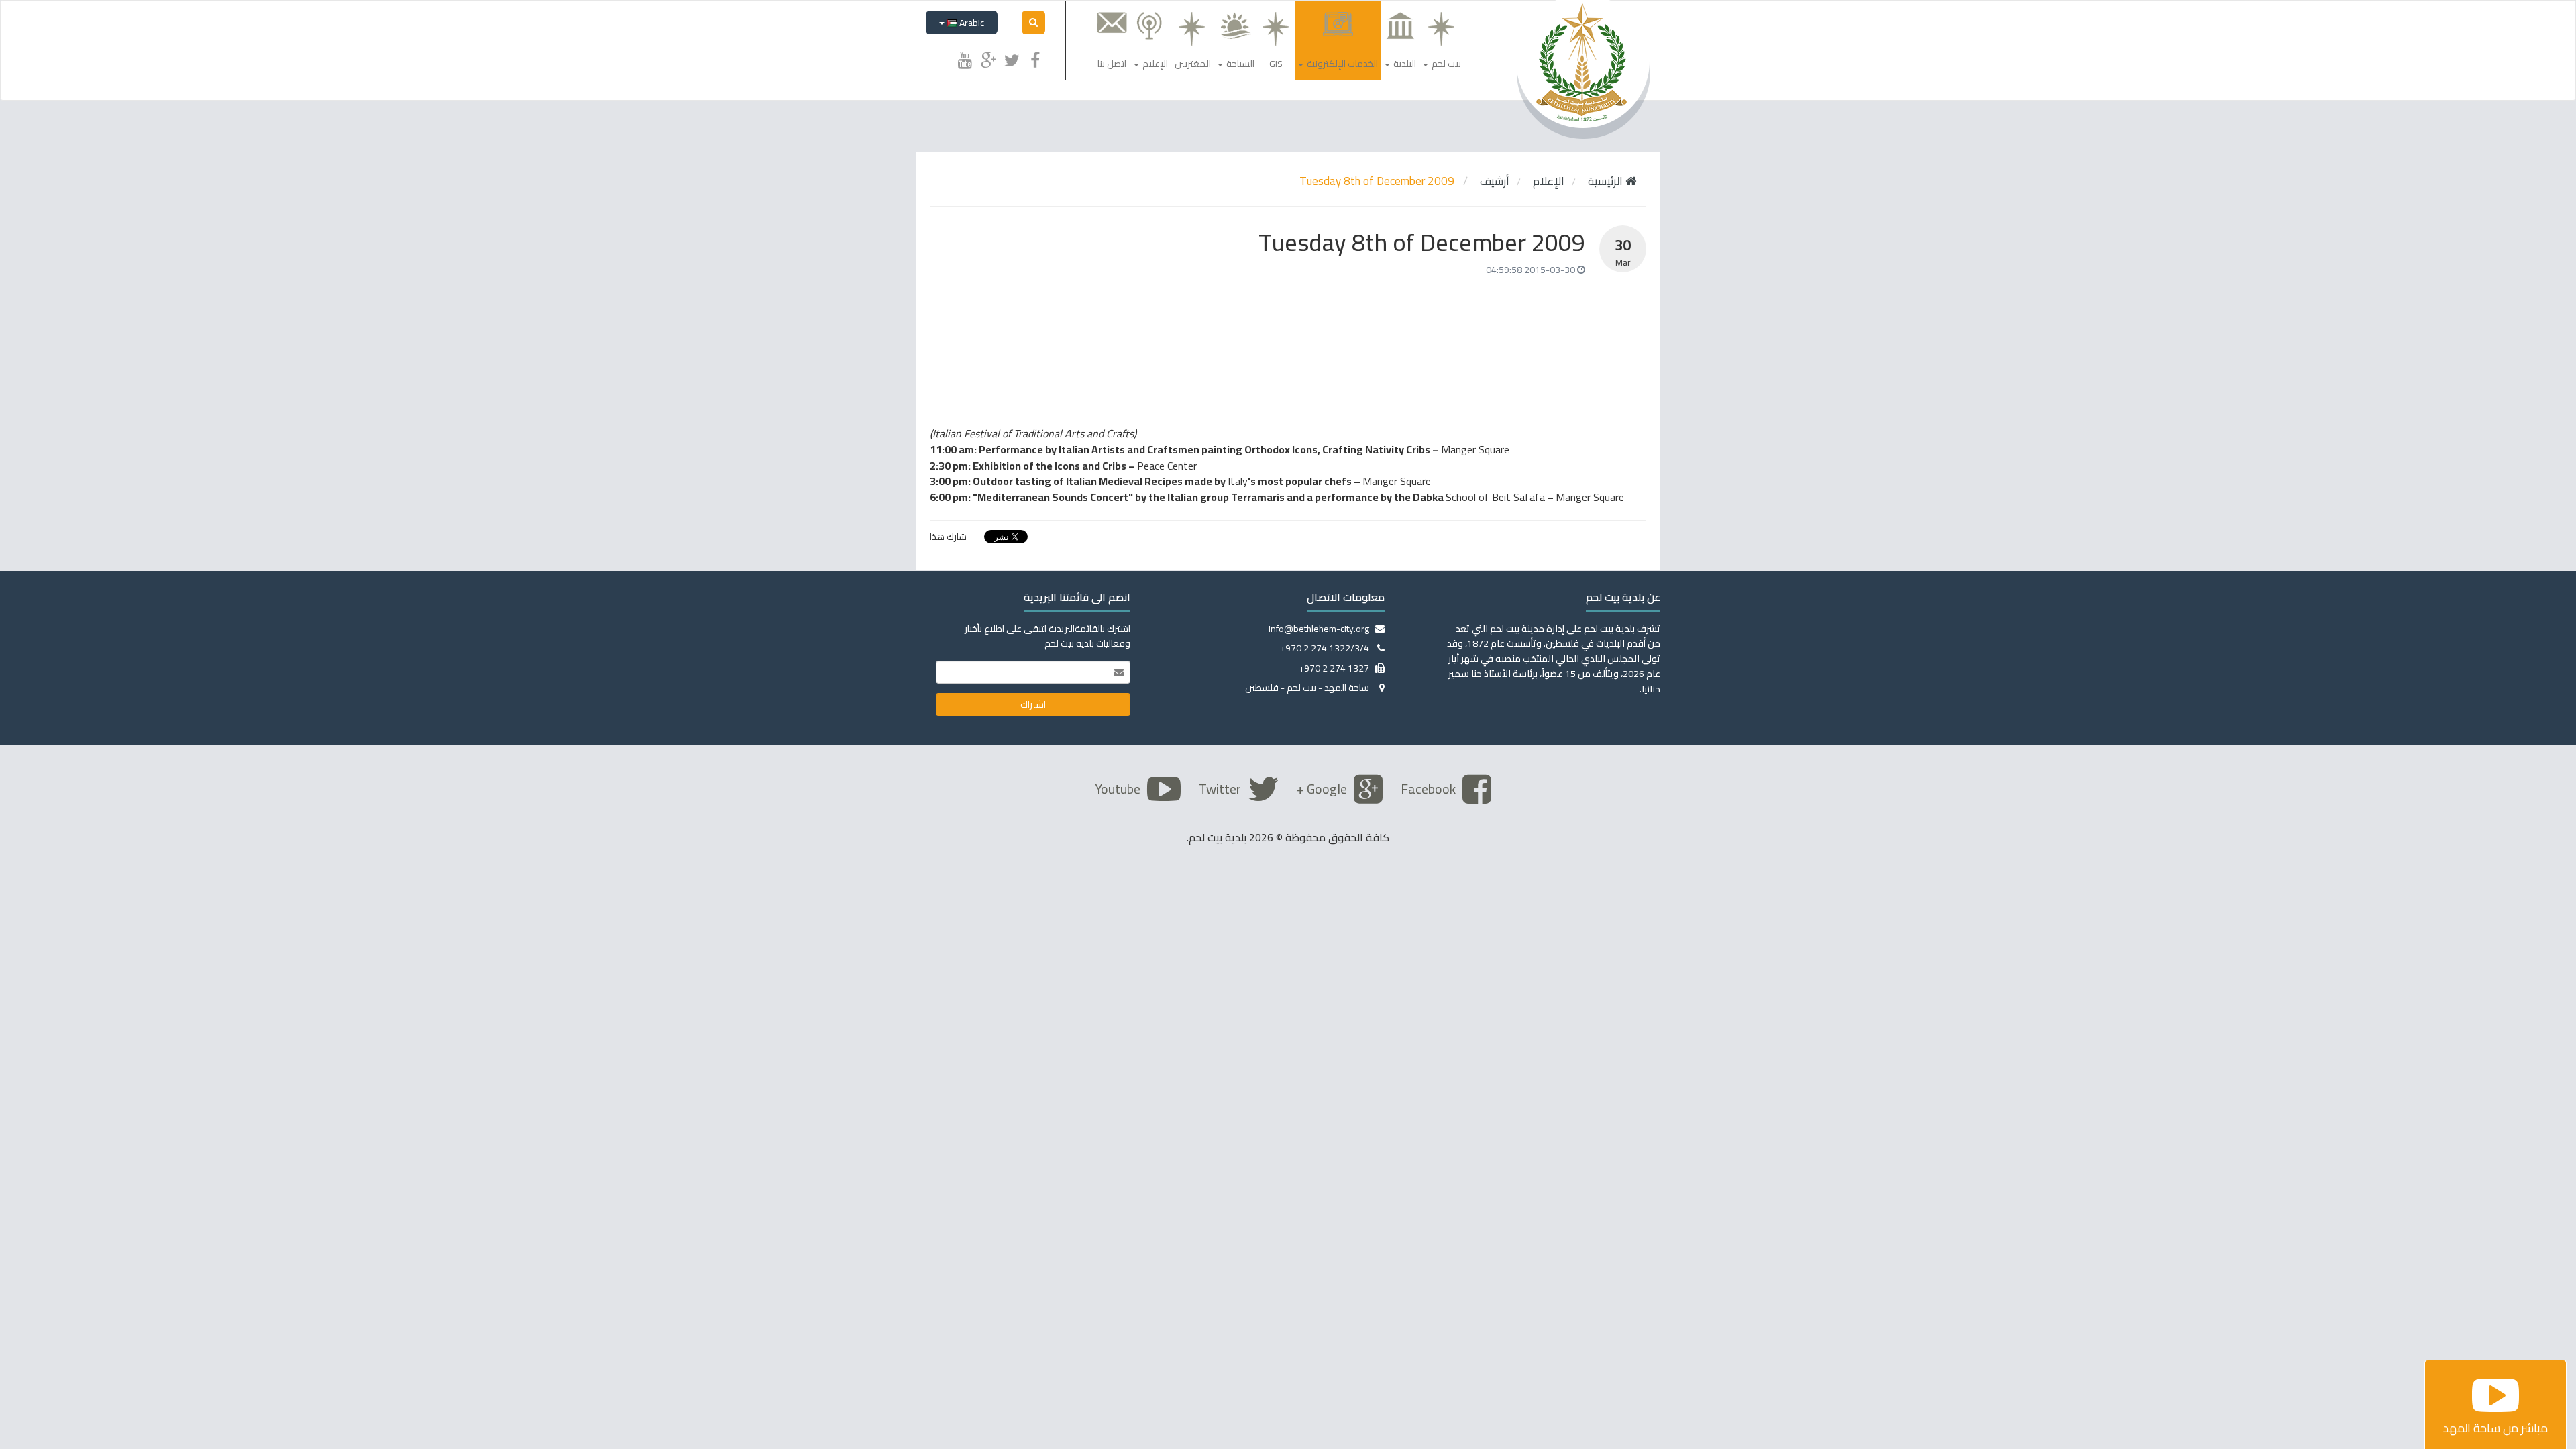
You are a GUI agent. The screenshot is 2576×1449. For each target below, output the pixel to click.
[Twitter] (1012, 58)
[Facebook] (1035, 58)
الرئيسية (1607, 181)
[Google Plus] (988, 58)
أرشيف (1495, 181)
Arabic (971, 23)
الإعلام (1549, 181)
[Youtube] (965, 58)
